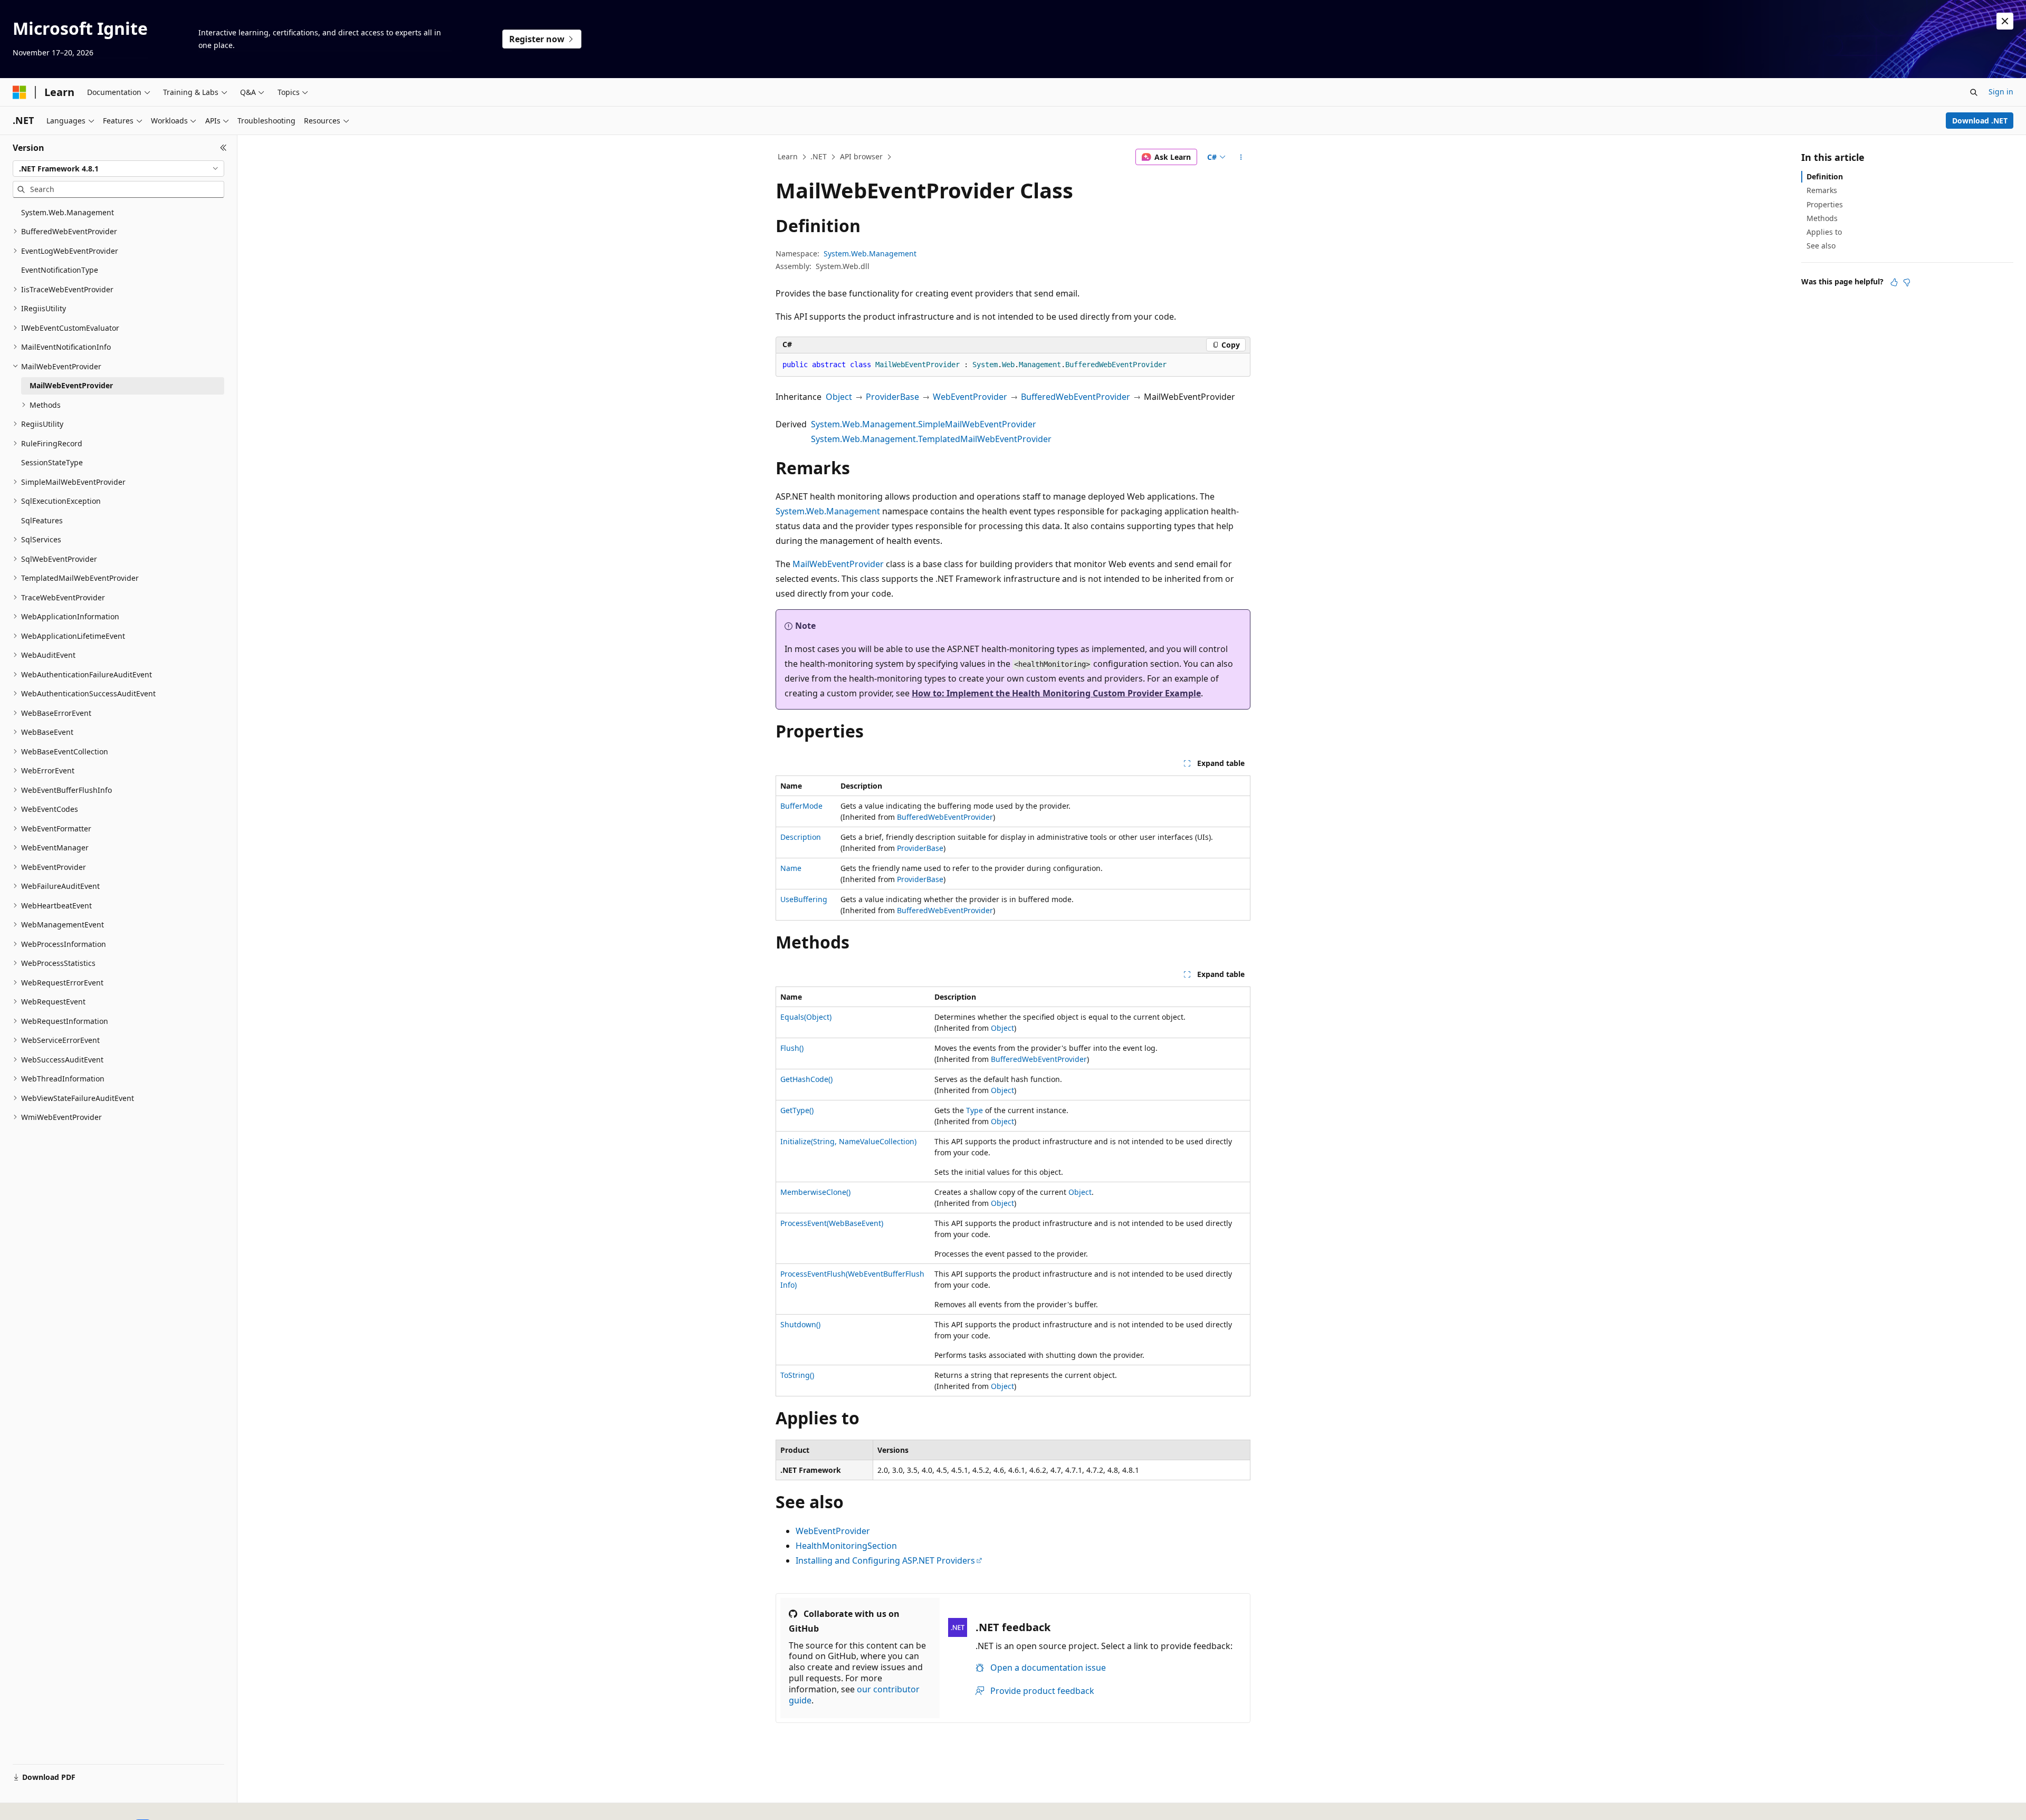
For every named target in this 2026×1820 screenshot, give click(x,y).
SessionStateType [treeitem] (52, 462)
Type (974, 1110)
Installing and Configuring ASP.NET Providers (885, 1560)
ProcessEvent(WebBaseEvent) (832, 1223)
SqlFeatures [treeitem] (42, 520)
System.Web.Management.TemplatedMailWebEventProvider (931, 439)
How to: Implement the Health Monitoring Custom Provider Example (1056, 693)
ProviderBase (892, 397)
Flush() (792, 1048)
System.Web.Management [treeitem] (68, 212)
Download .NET (1980, 121)
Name (791, 868)
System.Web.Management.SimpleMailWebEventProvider (924, 424)
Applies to (1824, 232)
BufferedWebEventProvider (1076, 397)
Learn (788, 156)
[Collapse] (223, 148)
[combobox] (118, 169)
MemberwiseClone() (815, 1192)
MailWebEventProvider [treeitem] (71, 385)
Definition (1825, 176)
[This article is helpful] (1894, 282)
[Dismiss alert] (2005, 21)
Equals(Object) (806, 1017)
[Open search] (1974, 92)
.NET (819, 156)
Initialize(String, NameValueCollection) (848, 1141)
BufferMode (801, 806)
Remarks (1822, 190)
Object (839, 397)
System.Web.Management (870, 253)
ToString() (797, 1375)
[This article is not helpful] (1907, 282)
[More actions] (1241, 157)
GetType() (797, 1110)
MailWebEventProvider (838, 564)
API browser (861, 156)
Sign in (2001, 92)
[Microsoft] (20, 92)
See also (1821, 246)
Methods (1822, 218)
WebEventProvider (970, 397)
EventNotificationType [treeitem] (60, 270)
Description (801, 837)
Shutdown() (800, 1324)
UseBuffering (804, 899)
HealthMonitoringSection (846, 1546)
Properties (1825, 204)
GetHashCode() (806, 1079)
